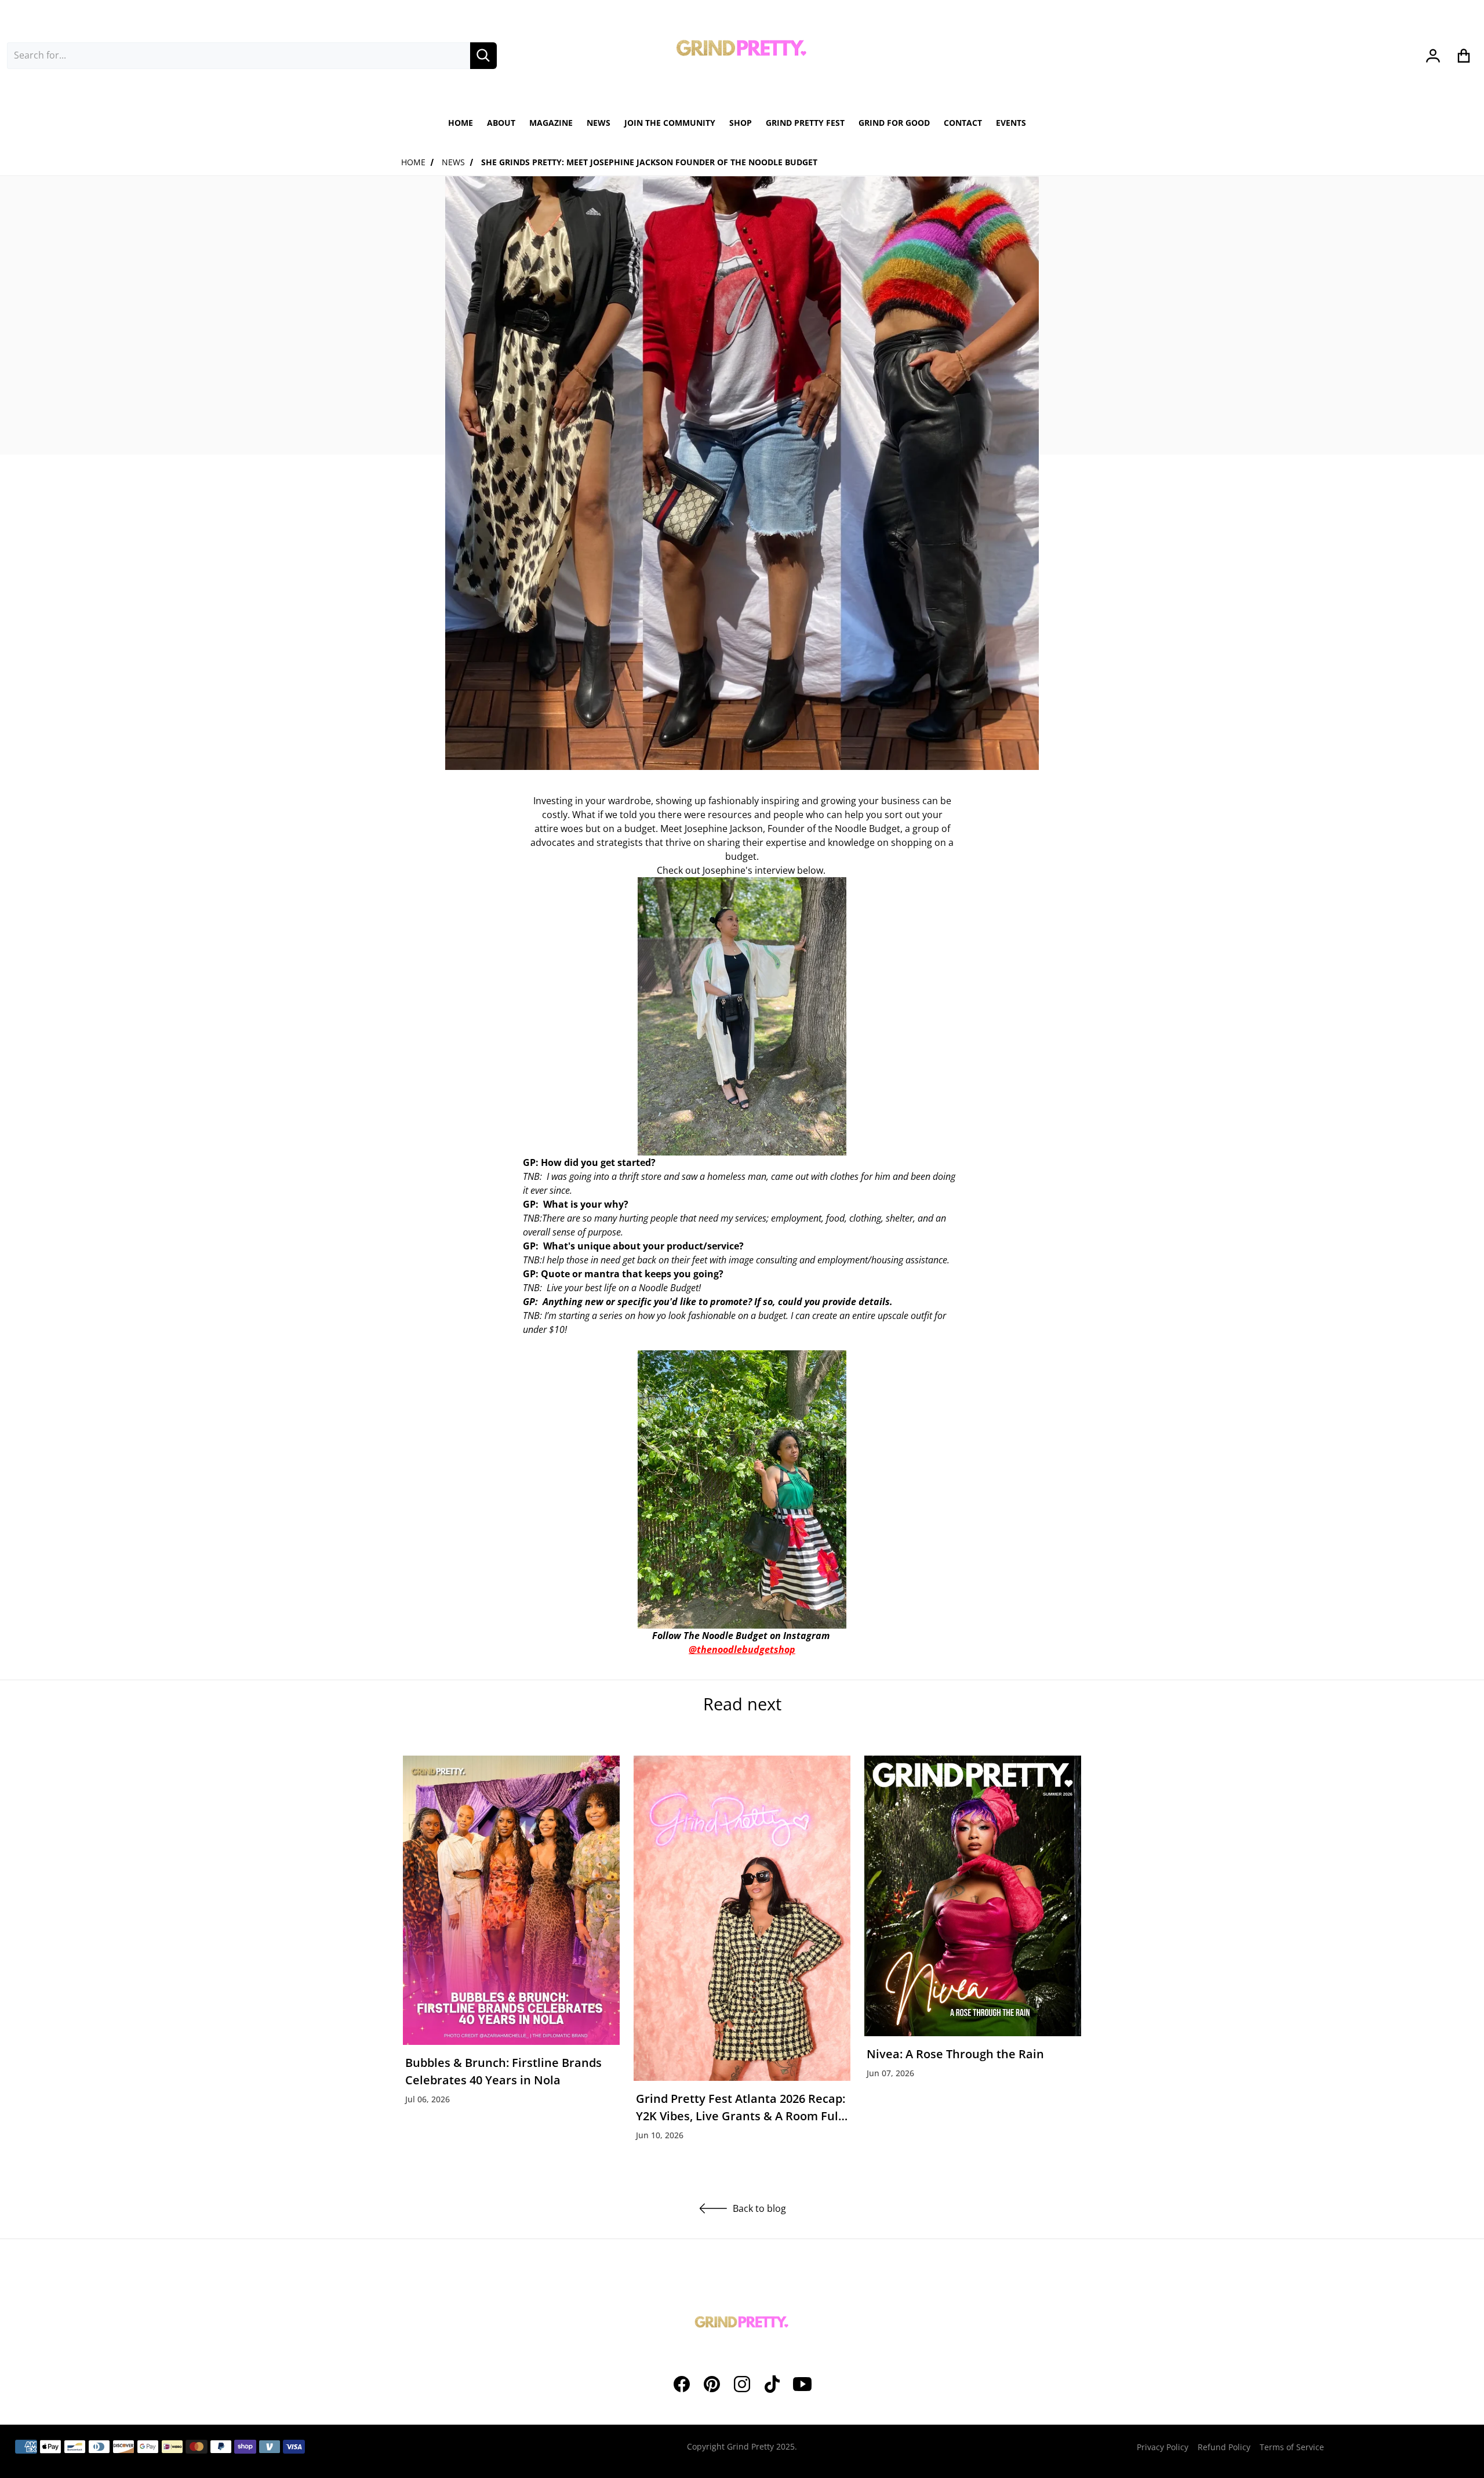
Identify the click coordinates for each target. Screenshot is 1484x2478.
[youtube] (802, 2384)
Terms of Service (1292, 2447)
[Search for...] (483, 56)
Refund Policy (1224, 2447)
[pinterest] (712, 2384)
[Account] (1433, 56)
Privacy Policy (1163, 2447)
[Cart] (1464, 56)
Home (413, 162)
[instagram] (742, 2384)
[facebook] (682, 2384)
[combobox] (239, 56)
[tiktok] (772, 2384)
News (453, 162)
